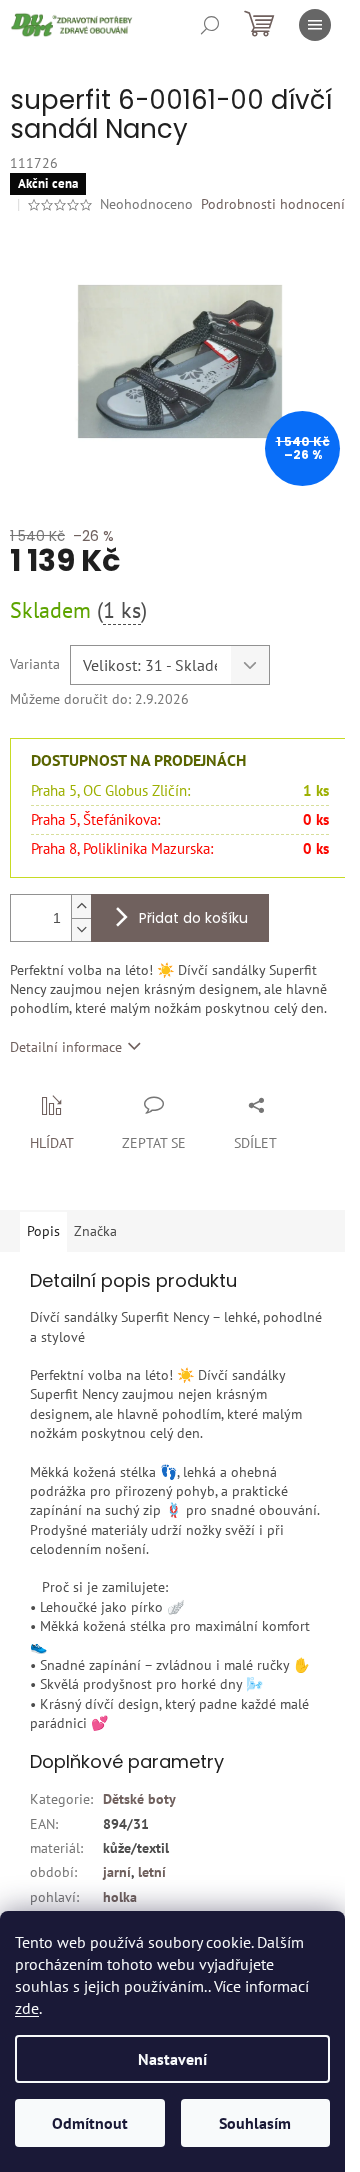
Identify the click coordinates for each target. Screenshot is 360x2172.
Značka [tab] (95, 1231)
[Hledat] (210, 25)
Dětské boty (139, 1799)
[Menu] (315, 25)
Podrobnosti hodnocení (273, 204)
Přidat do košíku (193, 918)
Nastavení (172, 2059)
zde (27, 2008)
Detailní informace (66, 1047)
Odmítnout (90, 2123)
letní (152, 1872)
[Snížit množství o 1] (81, 929)
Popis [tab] (43, 1231)
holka (120, 1897)
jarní (117, 1872)
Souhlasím (255, 2123)
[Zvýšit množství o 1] (81, 906)
